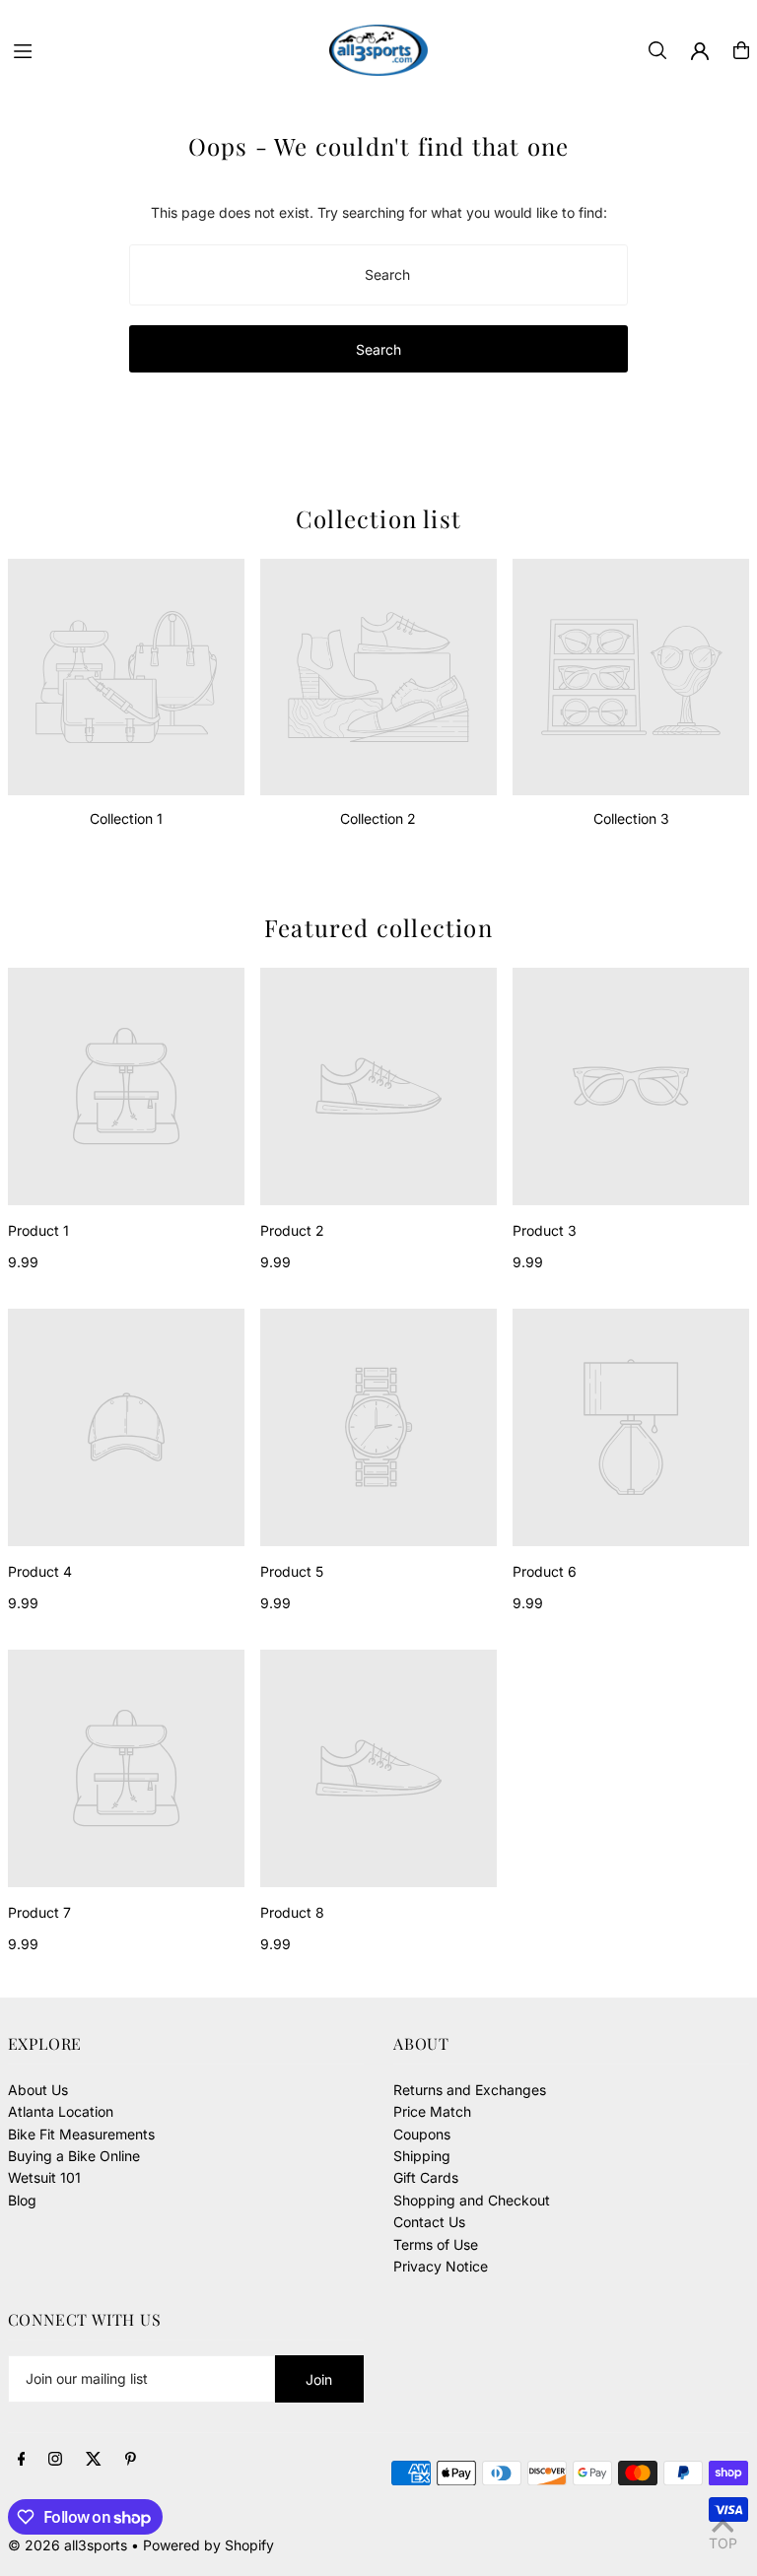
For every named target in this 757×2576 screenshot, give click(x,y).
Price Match (432, 2111)
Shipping (422, 2156)
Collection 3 (631, 818)
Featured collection (378, 927)
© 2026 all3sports (68, 2545)
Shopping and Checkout (472, 2200)
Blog (22, 2200)
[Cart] (741, 50)
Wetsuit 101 (44, 2177)
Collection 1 (126, 818)
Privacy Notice (441, 2266)
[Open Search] (657, 50)
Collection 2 (378, 818)
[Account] (700, 51)
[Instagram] (55, 2460)
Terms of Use (436, 2244)
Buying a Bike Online (74, 2156)
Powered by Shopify (208, 2545)
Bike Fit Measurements (81, 2134)
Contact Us (429, 2222)
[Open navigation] (162, 49)
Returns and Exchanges (470, 2090)
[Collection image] (126, 677)
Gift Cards (426, 2177)
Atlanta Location (61, 2111)
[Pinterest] (131, 2460)
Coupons (422, 2134)
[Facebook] (22, 2460)
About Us (38, 2090)
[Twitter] (94, 2460)
